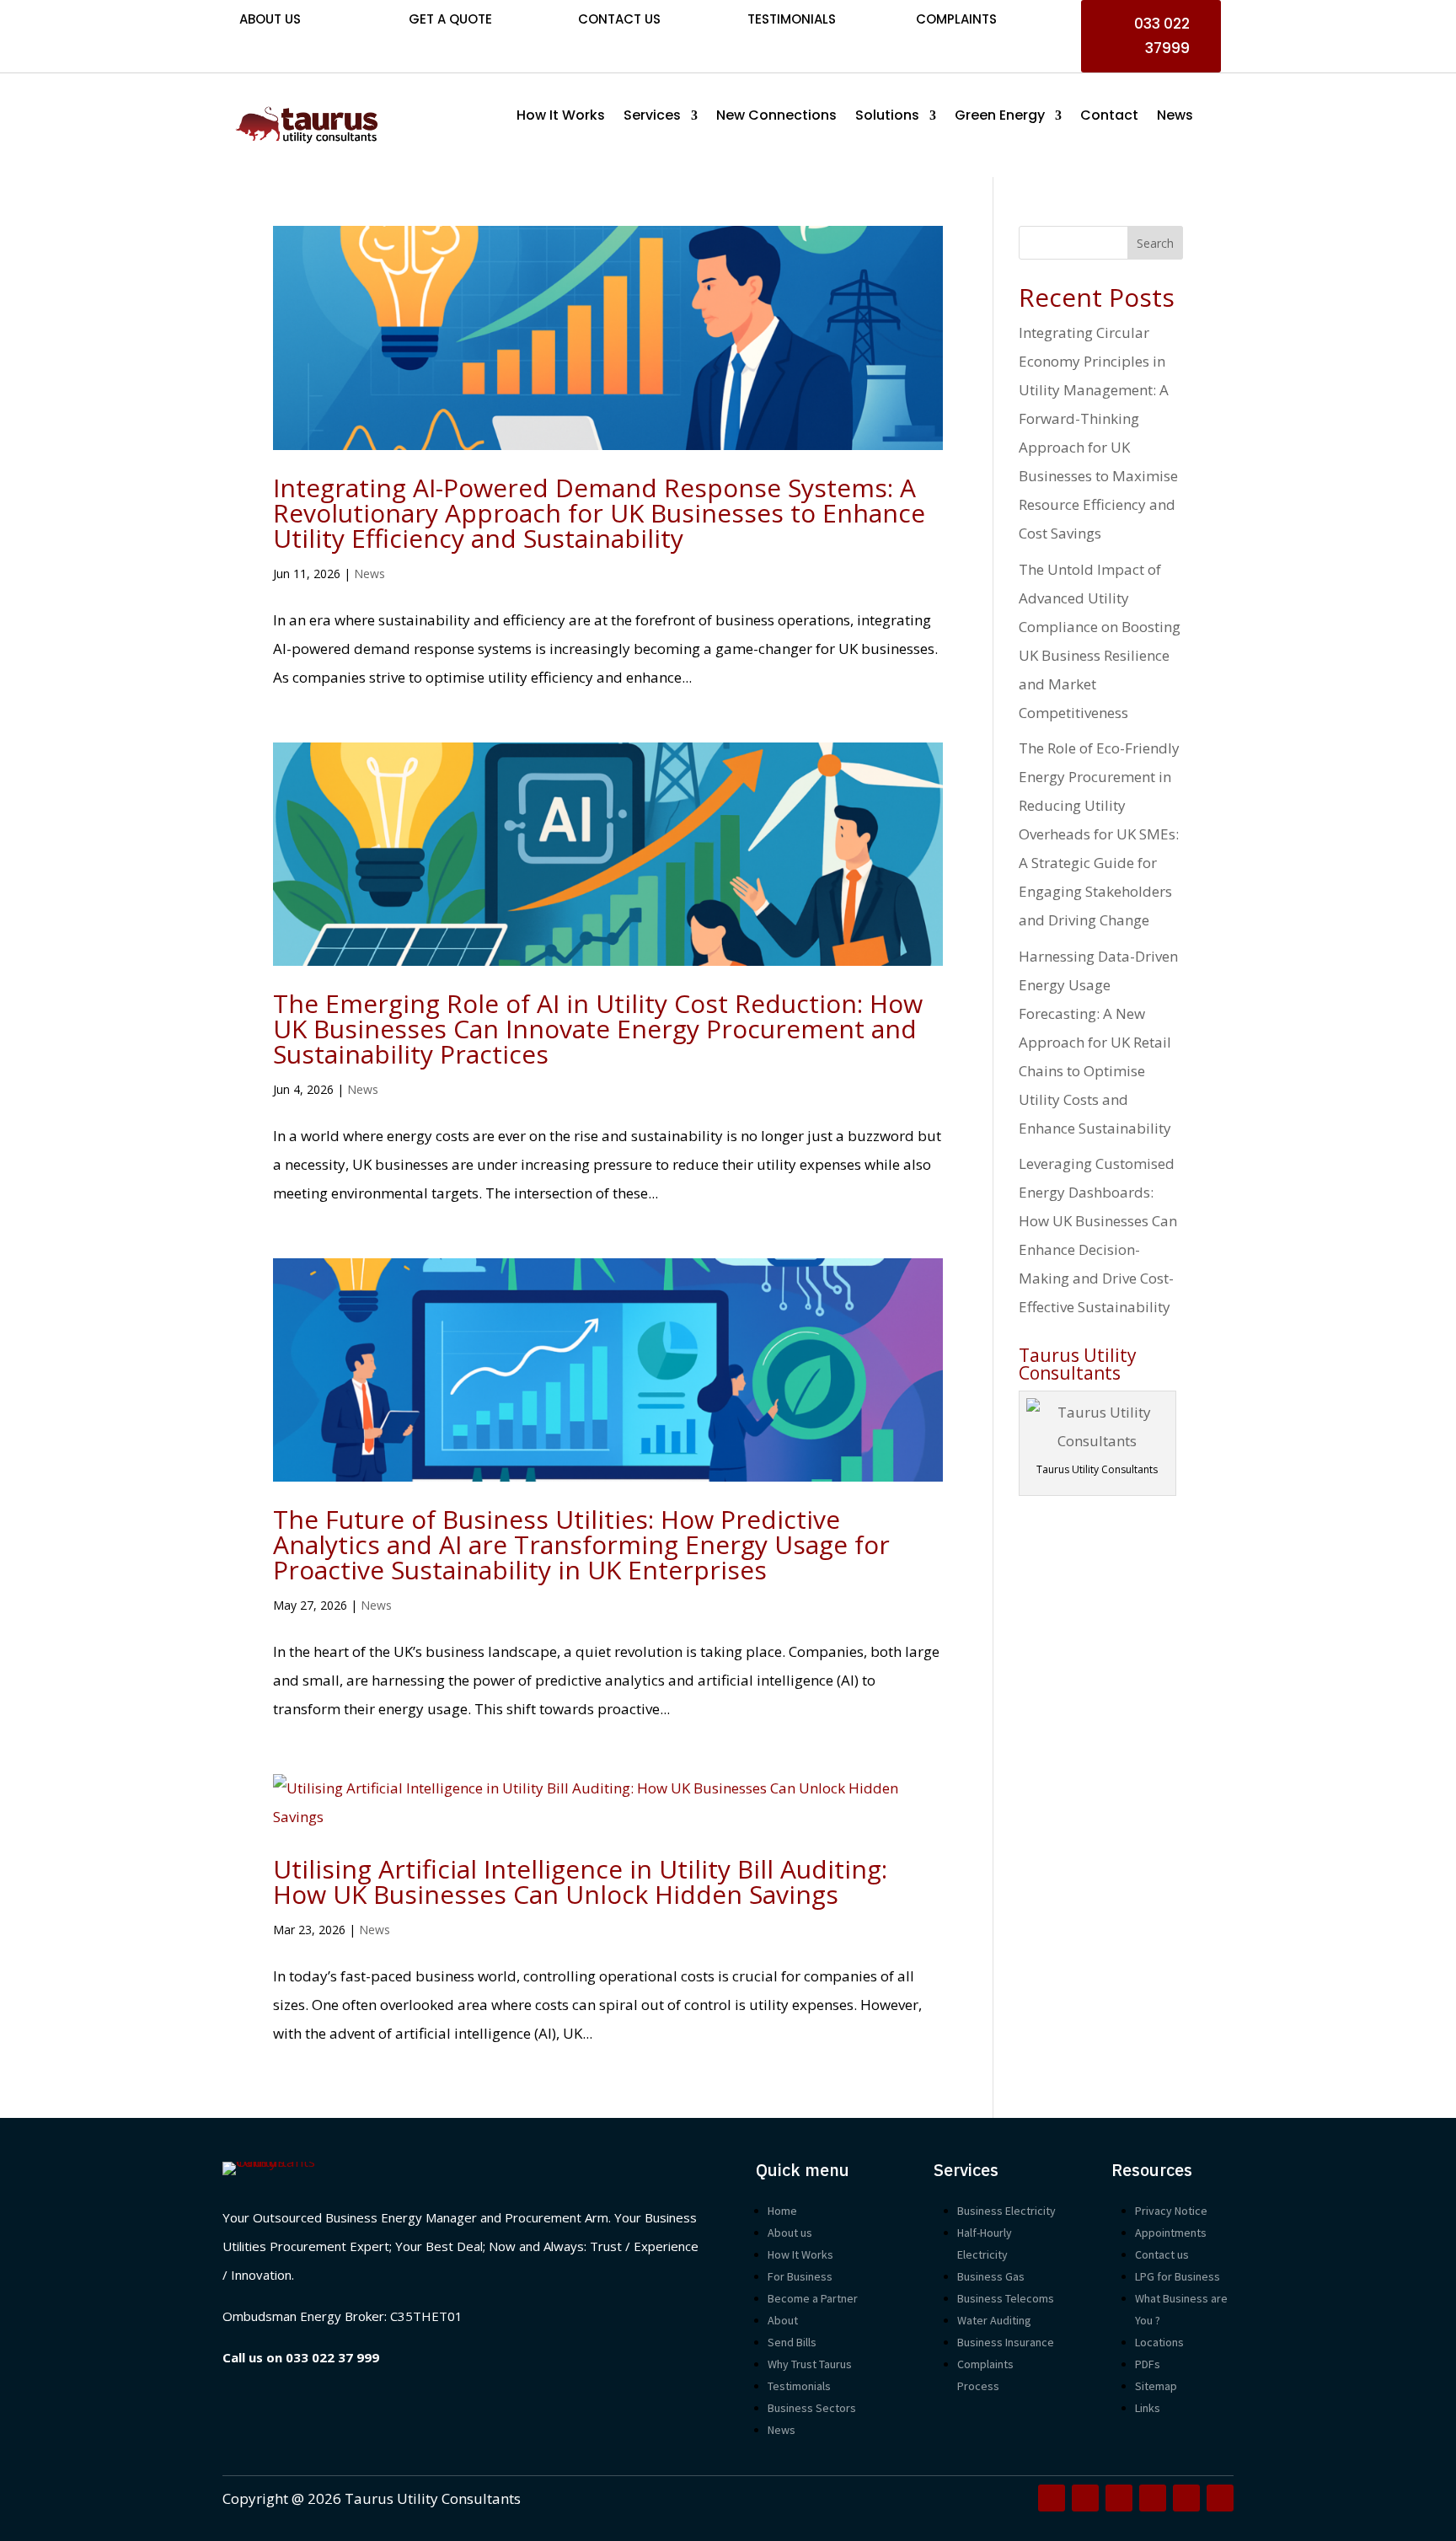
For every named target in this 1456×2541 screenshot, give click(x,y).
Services (652, 117)
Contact (1109, 117)
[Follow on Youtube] (1153, 2498)
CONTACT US (619, 19)
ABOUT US (270, 19)
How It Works (561, 117)
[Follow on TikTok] (1186, 2498)
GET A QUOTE (450, 19)
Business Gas (991, 2276)
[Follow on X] (1085, 2498)
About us (790, 2233)
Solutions (887, 117)
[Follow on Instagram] (1119, 2498)
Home (782, 2211)
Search (1155, 243)
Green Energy (1000, 117)
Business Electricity (1006, 2211)
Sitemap (1156, 2386)
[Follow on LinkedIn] (1220, 2498)
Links (1148, 2408)
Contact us (1162, 2254)
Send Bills (792, 2342)
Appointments (1171, 2233)
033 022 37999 (1162, 36)
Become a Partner (813, 2298)
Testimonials (792, 19)
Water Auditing (994, 2320)
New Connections (776, 117)
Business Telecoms (1006, 2298)
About (783, 2320)
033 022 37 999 (332, 2357)
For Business (800, 2276)
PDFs (1148, 2364)
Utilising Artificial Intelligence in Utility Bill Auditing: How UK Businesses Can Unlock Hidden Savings (580, 1882)
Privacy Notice (1171, 2211)
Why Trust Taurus (810, 2364)
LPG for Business (1178, 2276)
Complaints (956, 19)
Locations (1159, 2342)
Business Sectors (812, 2408)
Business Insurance (1006, 2342)
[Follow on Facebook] (1052, 2498)
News (1175, 117)
